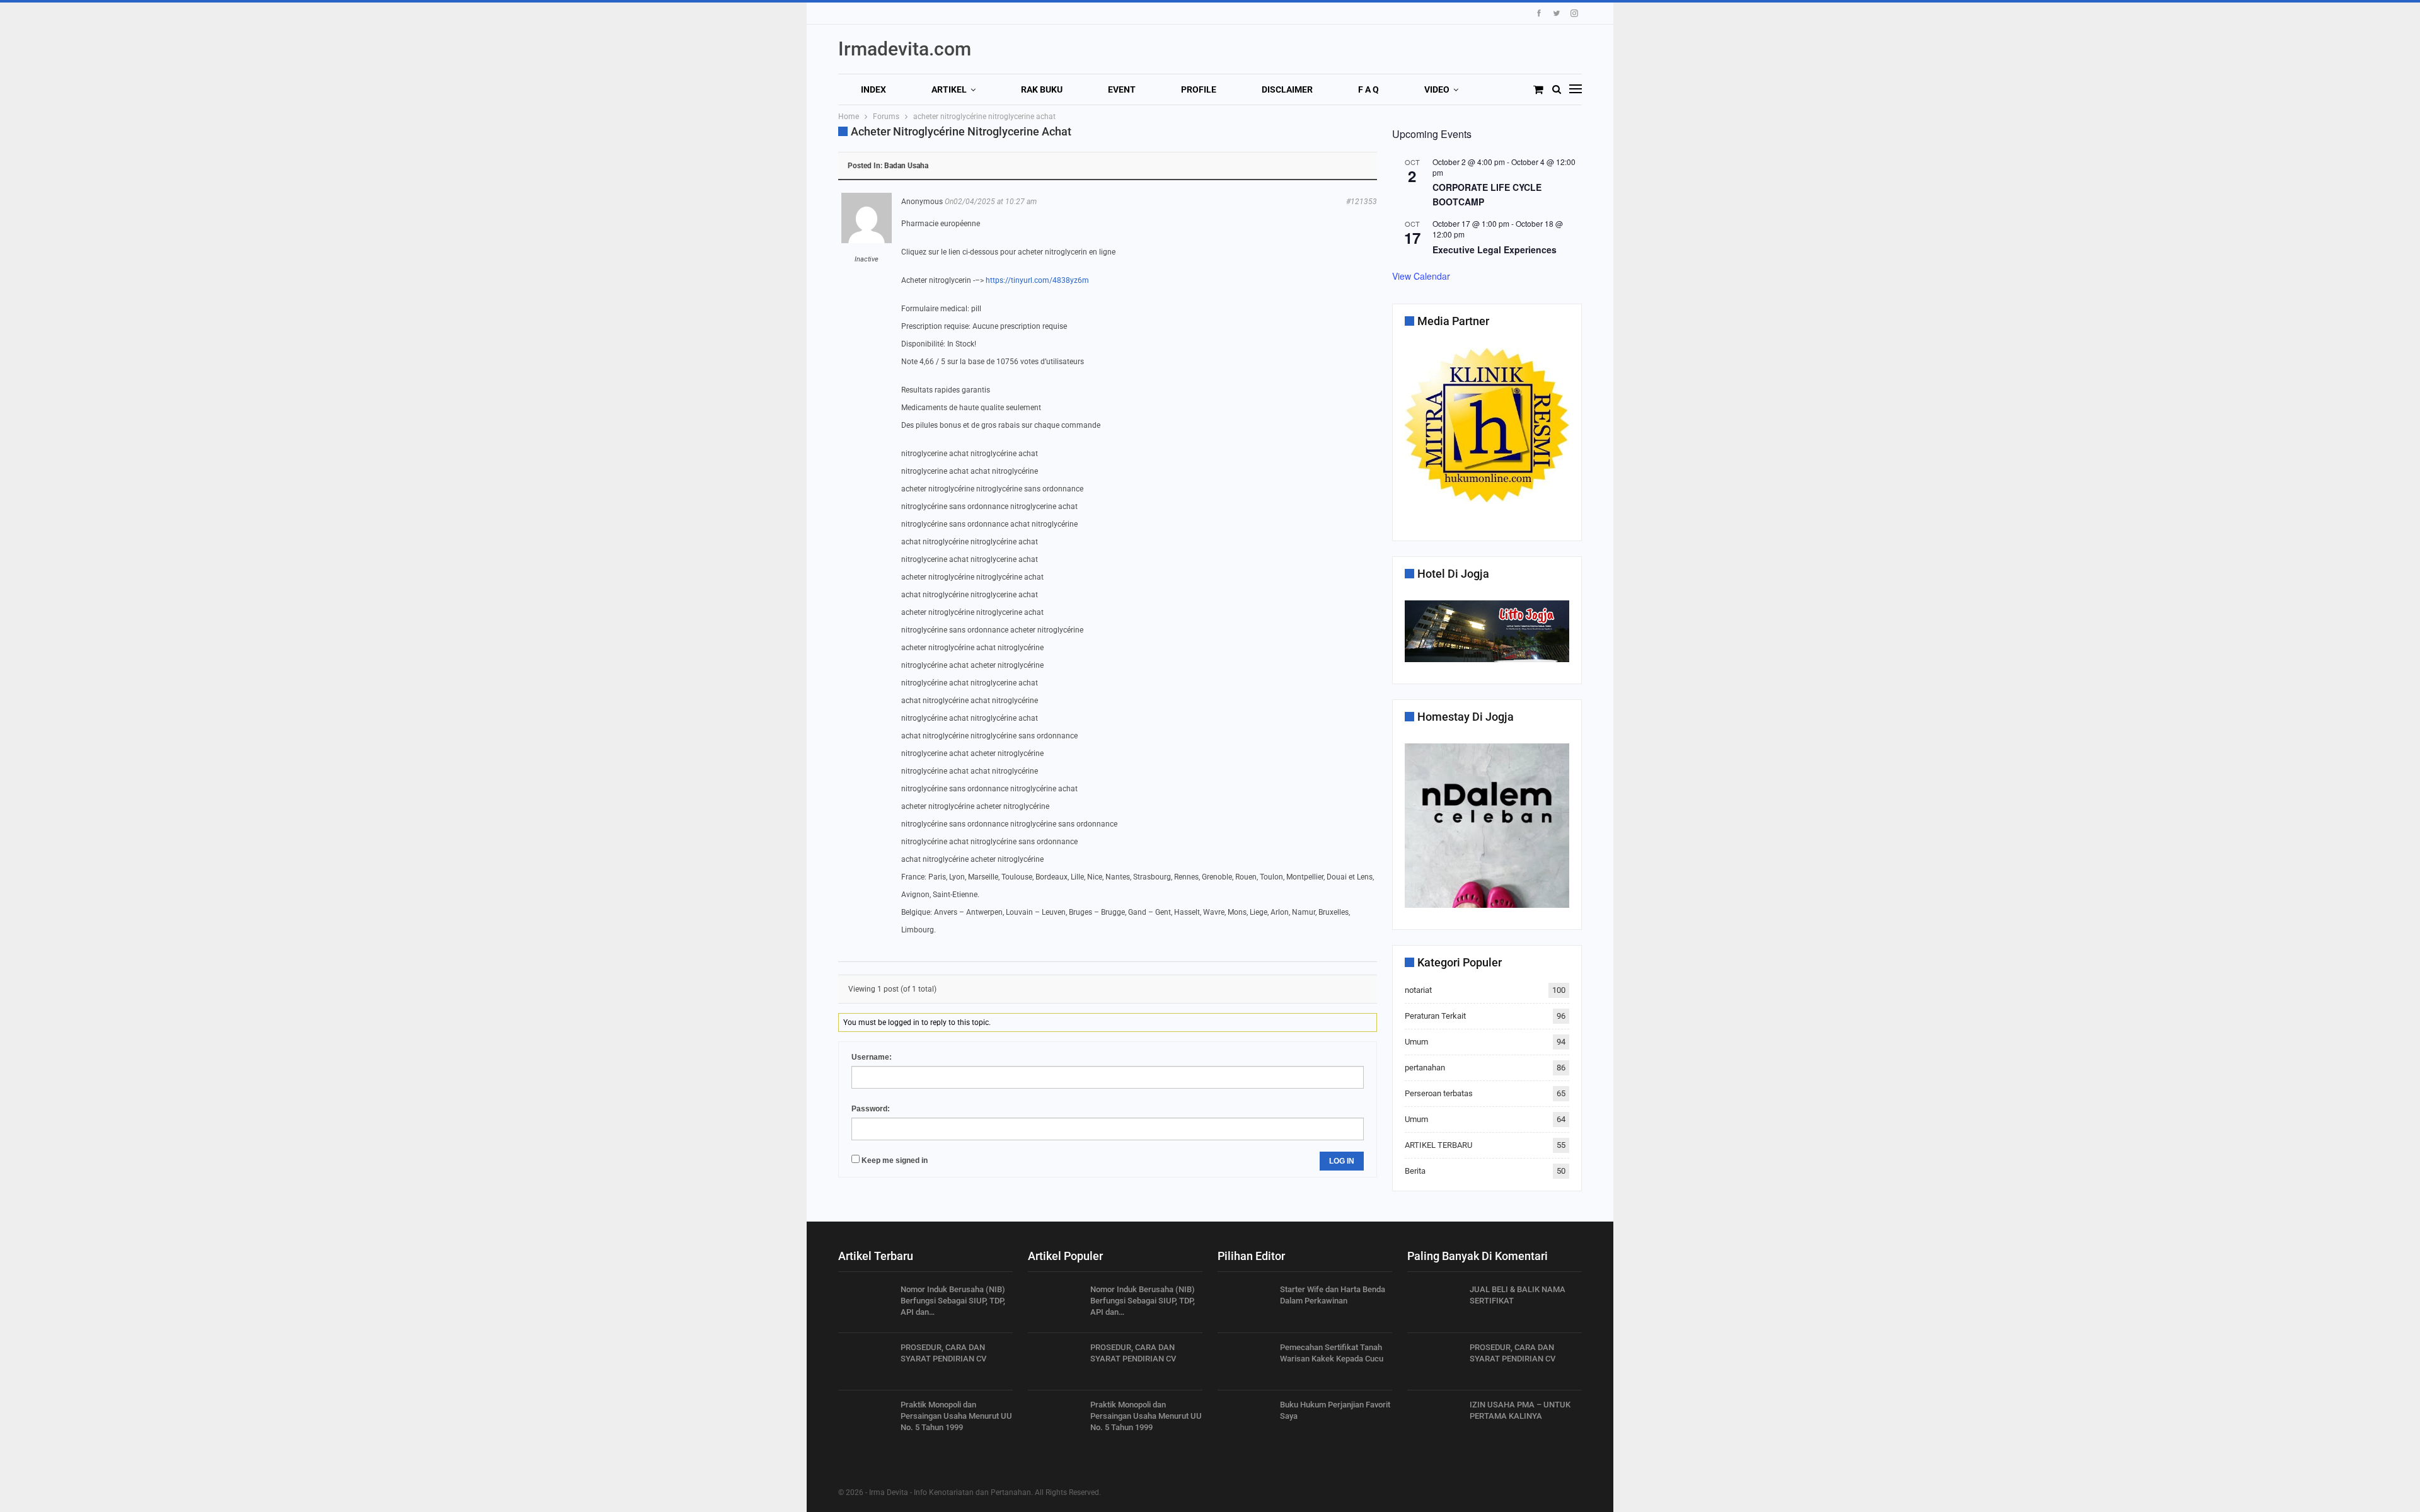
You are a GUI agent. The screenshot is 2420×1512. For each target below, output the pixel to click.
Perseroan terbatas (1439, 1093)
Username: (872, 1057)
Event (1122, 89)
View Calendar (1421, 276)
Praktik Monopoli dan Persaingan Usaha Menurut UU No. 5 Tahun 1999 (956, 1416)
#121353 (1362, 202)
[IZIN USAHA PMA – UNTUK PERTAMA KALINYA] (1434, 1419)
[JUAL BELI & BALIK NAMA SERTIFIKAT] (1434, 1304)
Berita (1415, 1171)
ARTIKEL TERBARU (1438, 1145)
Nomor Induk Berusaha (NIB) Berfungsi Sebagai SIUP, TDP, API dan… (953, 1301)
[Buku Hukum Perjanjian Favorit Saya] (1245, 1419)
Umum (1416, 1042)
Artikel (949, 89)
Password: (871, 1109)
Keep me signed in (895, 1160)
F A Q (1368, 89)
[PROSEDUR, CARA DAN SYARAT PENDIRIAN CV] (865, 1362)
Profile (1199, 89)
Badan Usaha (906, 166)
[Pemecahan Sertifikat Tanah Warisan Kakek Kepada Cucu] (1245, 1362)
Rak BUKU (1042, 89)
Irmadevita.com (905, 49)
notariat (1418, 990)
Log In (1342, 1161)
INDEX (873, 89)
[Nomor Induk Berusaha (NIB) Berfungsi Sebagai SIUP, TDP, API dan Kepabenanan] (865, 1304)
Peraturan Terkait (1435, 1016)
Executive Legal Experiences (1495, 249)
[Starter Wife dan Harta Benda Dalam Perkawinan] (1245, 1304)
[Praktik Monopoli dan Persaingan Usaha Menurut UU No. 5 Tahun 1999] (865, 1419)
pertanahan (1425, 1068)
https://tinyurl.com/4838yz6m (1037, 280)
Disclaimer (1287, 89)
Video (1437, 89)
